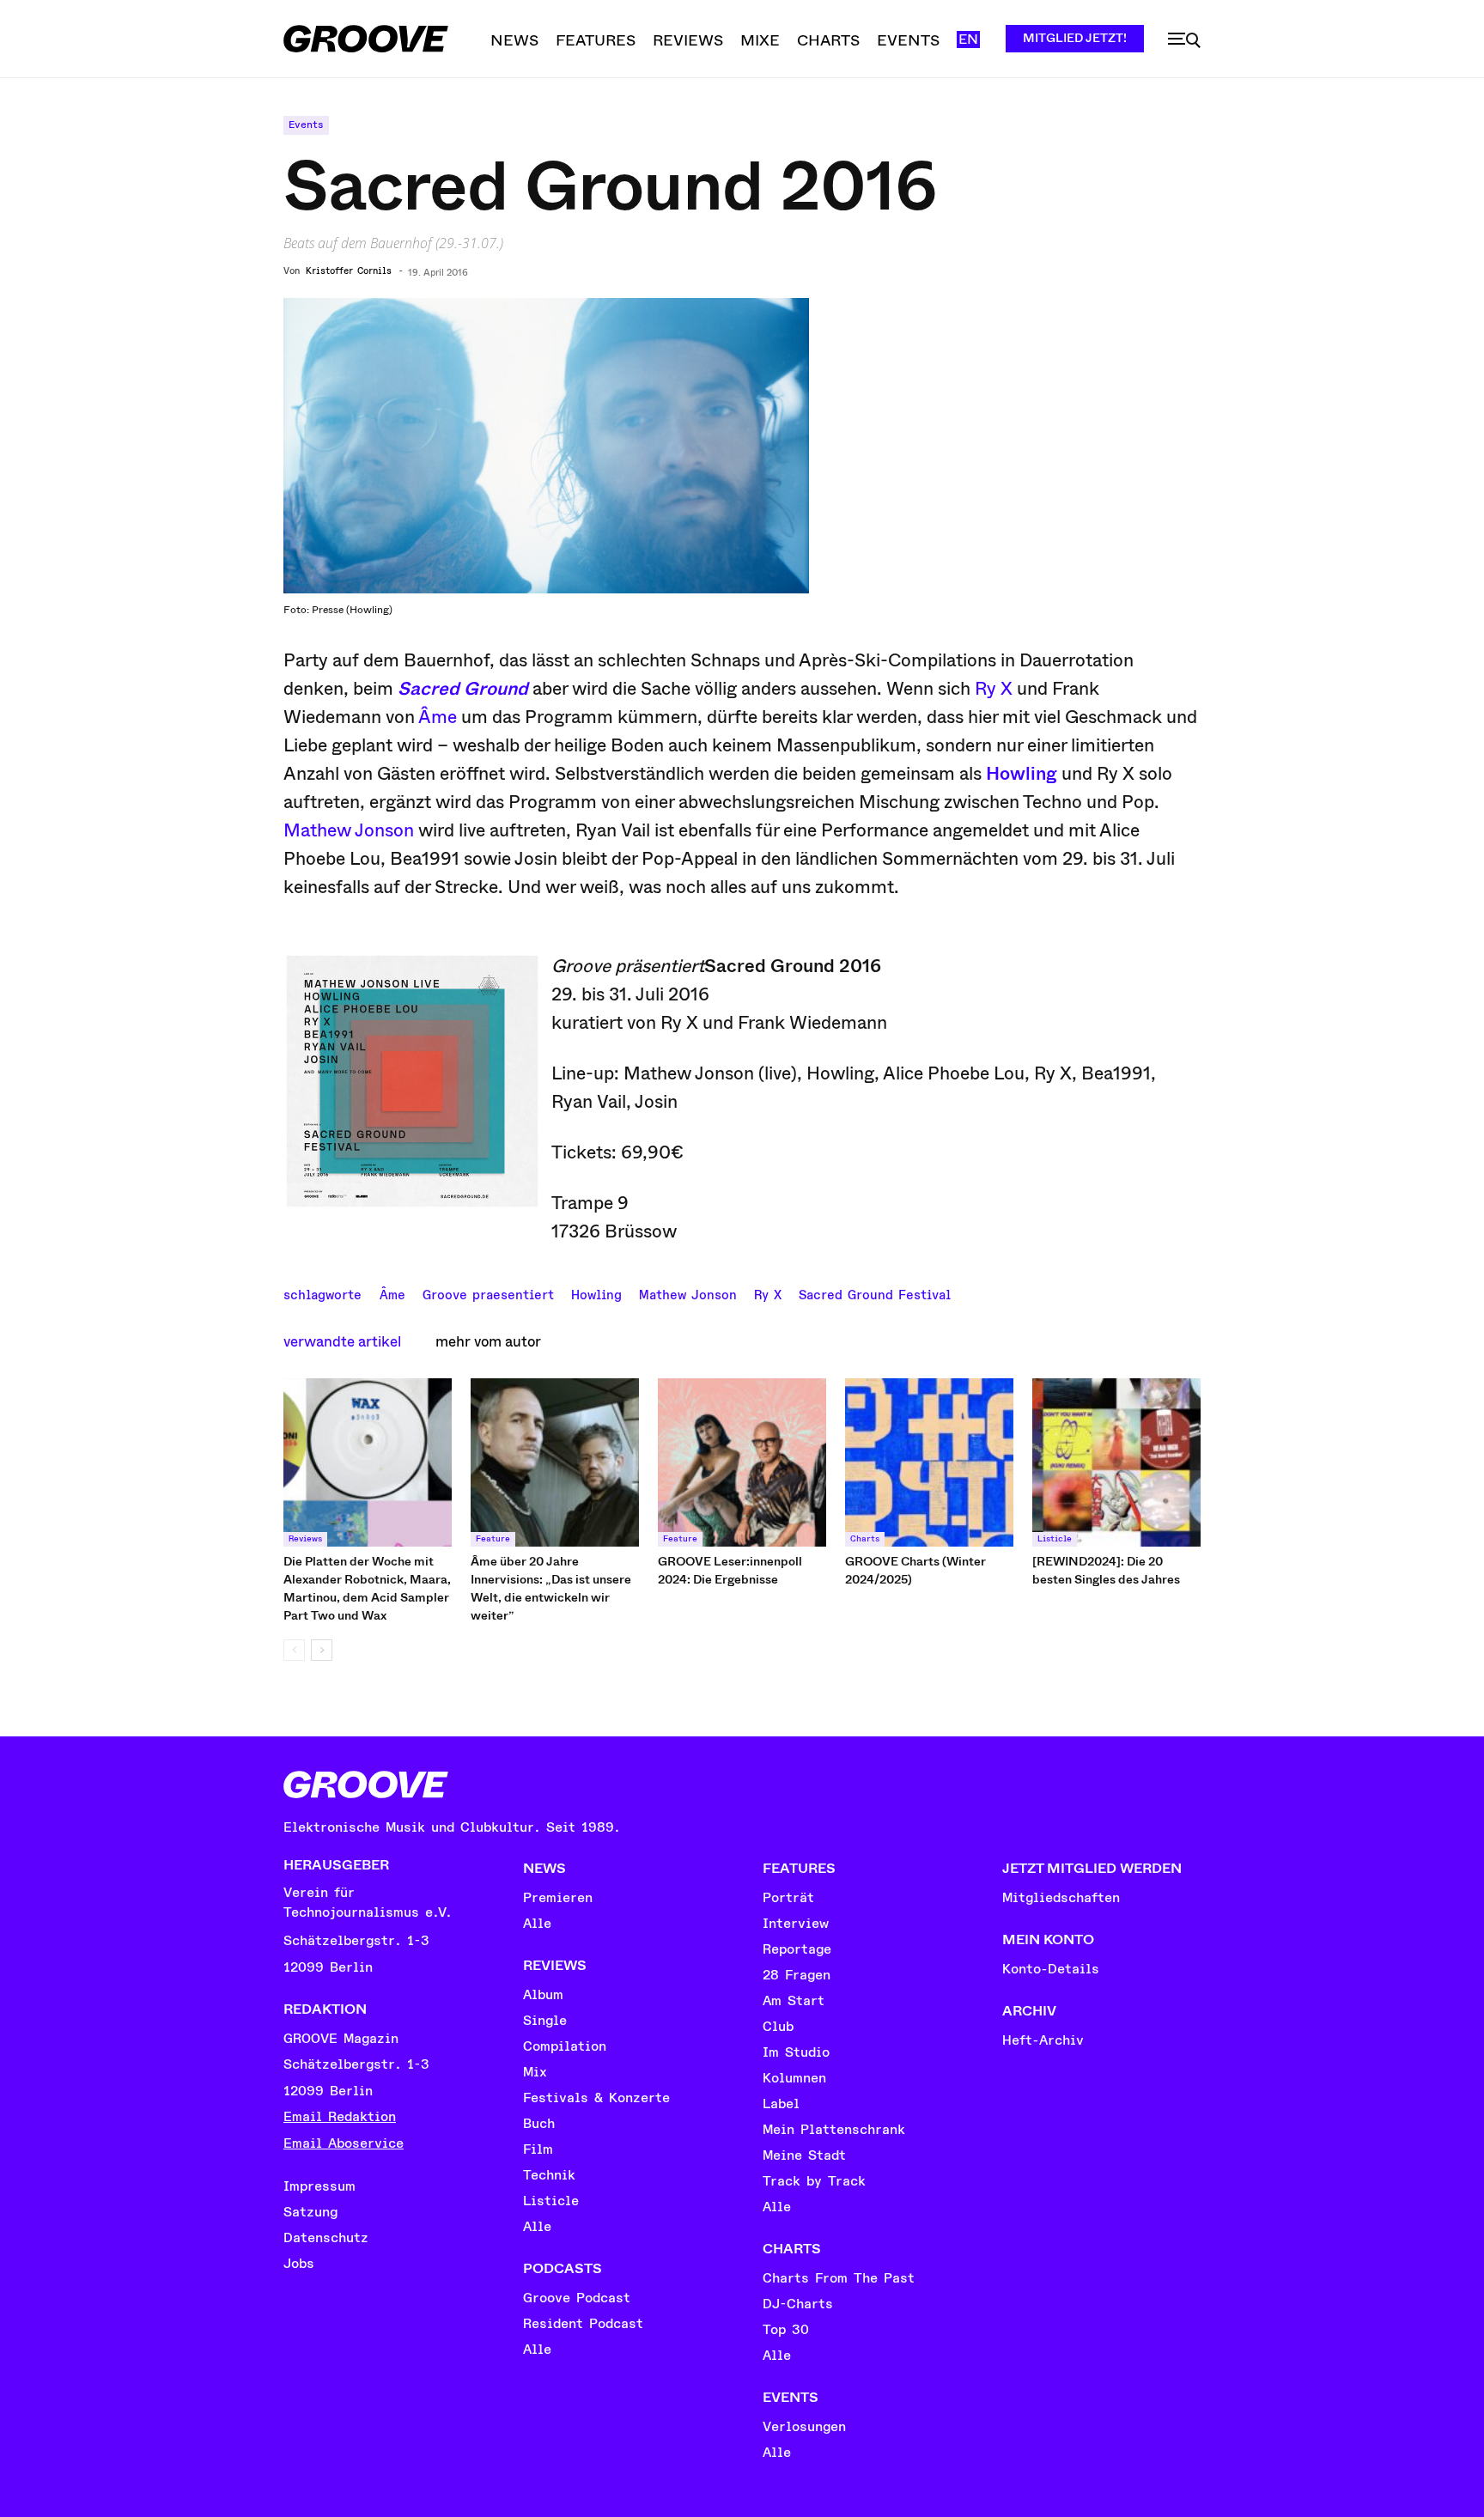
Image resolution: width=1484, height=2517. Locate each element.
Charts (865, 1539)
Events (306, 125)
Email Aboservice (344, 2143)
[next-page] (322, 1650)
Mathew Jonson (349, 830)
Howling (1022, 774)
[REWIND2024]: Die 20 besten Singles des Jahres (1106, 1570)
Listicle (1055, 1539)
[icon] (1184, 40)
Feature (493, 1539)
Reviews (305, 1539)
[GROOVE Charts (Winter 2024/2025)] (929, 1462)
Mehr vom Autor (488, 1342)
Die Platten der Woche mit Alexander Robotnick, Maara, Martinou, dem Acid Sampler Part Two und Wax (367, 1588)
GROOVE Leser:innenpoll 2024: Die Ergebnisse (730, 1570)
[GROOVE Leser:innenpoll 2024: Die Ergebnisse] (742, 1462)
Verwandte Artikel (342, 1342)
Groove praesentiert (488, 1293)
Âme (438, 717)
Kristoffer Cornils (349, 271)
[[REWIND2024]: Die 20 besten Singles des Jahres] (1116, 1462)
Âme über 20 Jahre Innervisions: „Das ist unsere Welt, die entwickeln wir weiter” (551, 1588)
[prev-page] (294, 1650)
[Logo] (366, 39)
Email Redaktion (340, 2117)
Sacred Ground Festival (875, 1293)
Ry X (994, 689)
